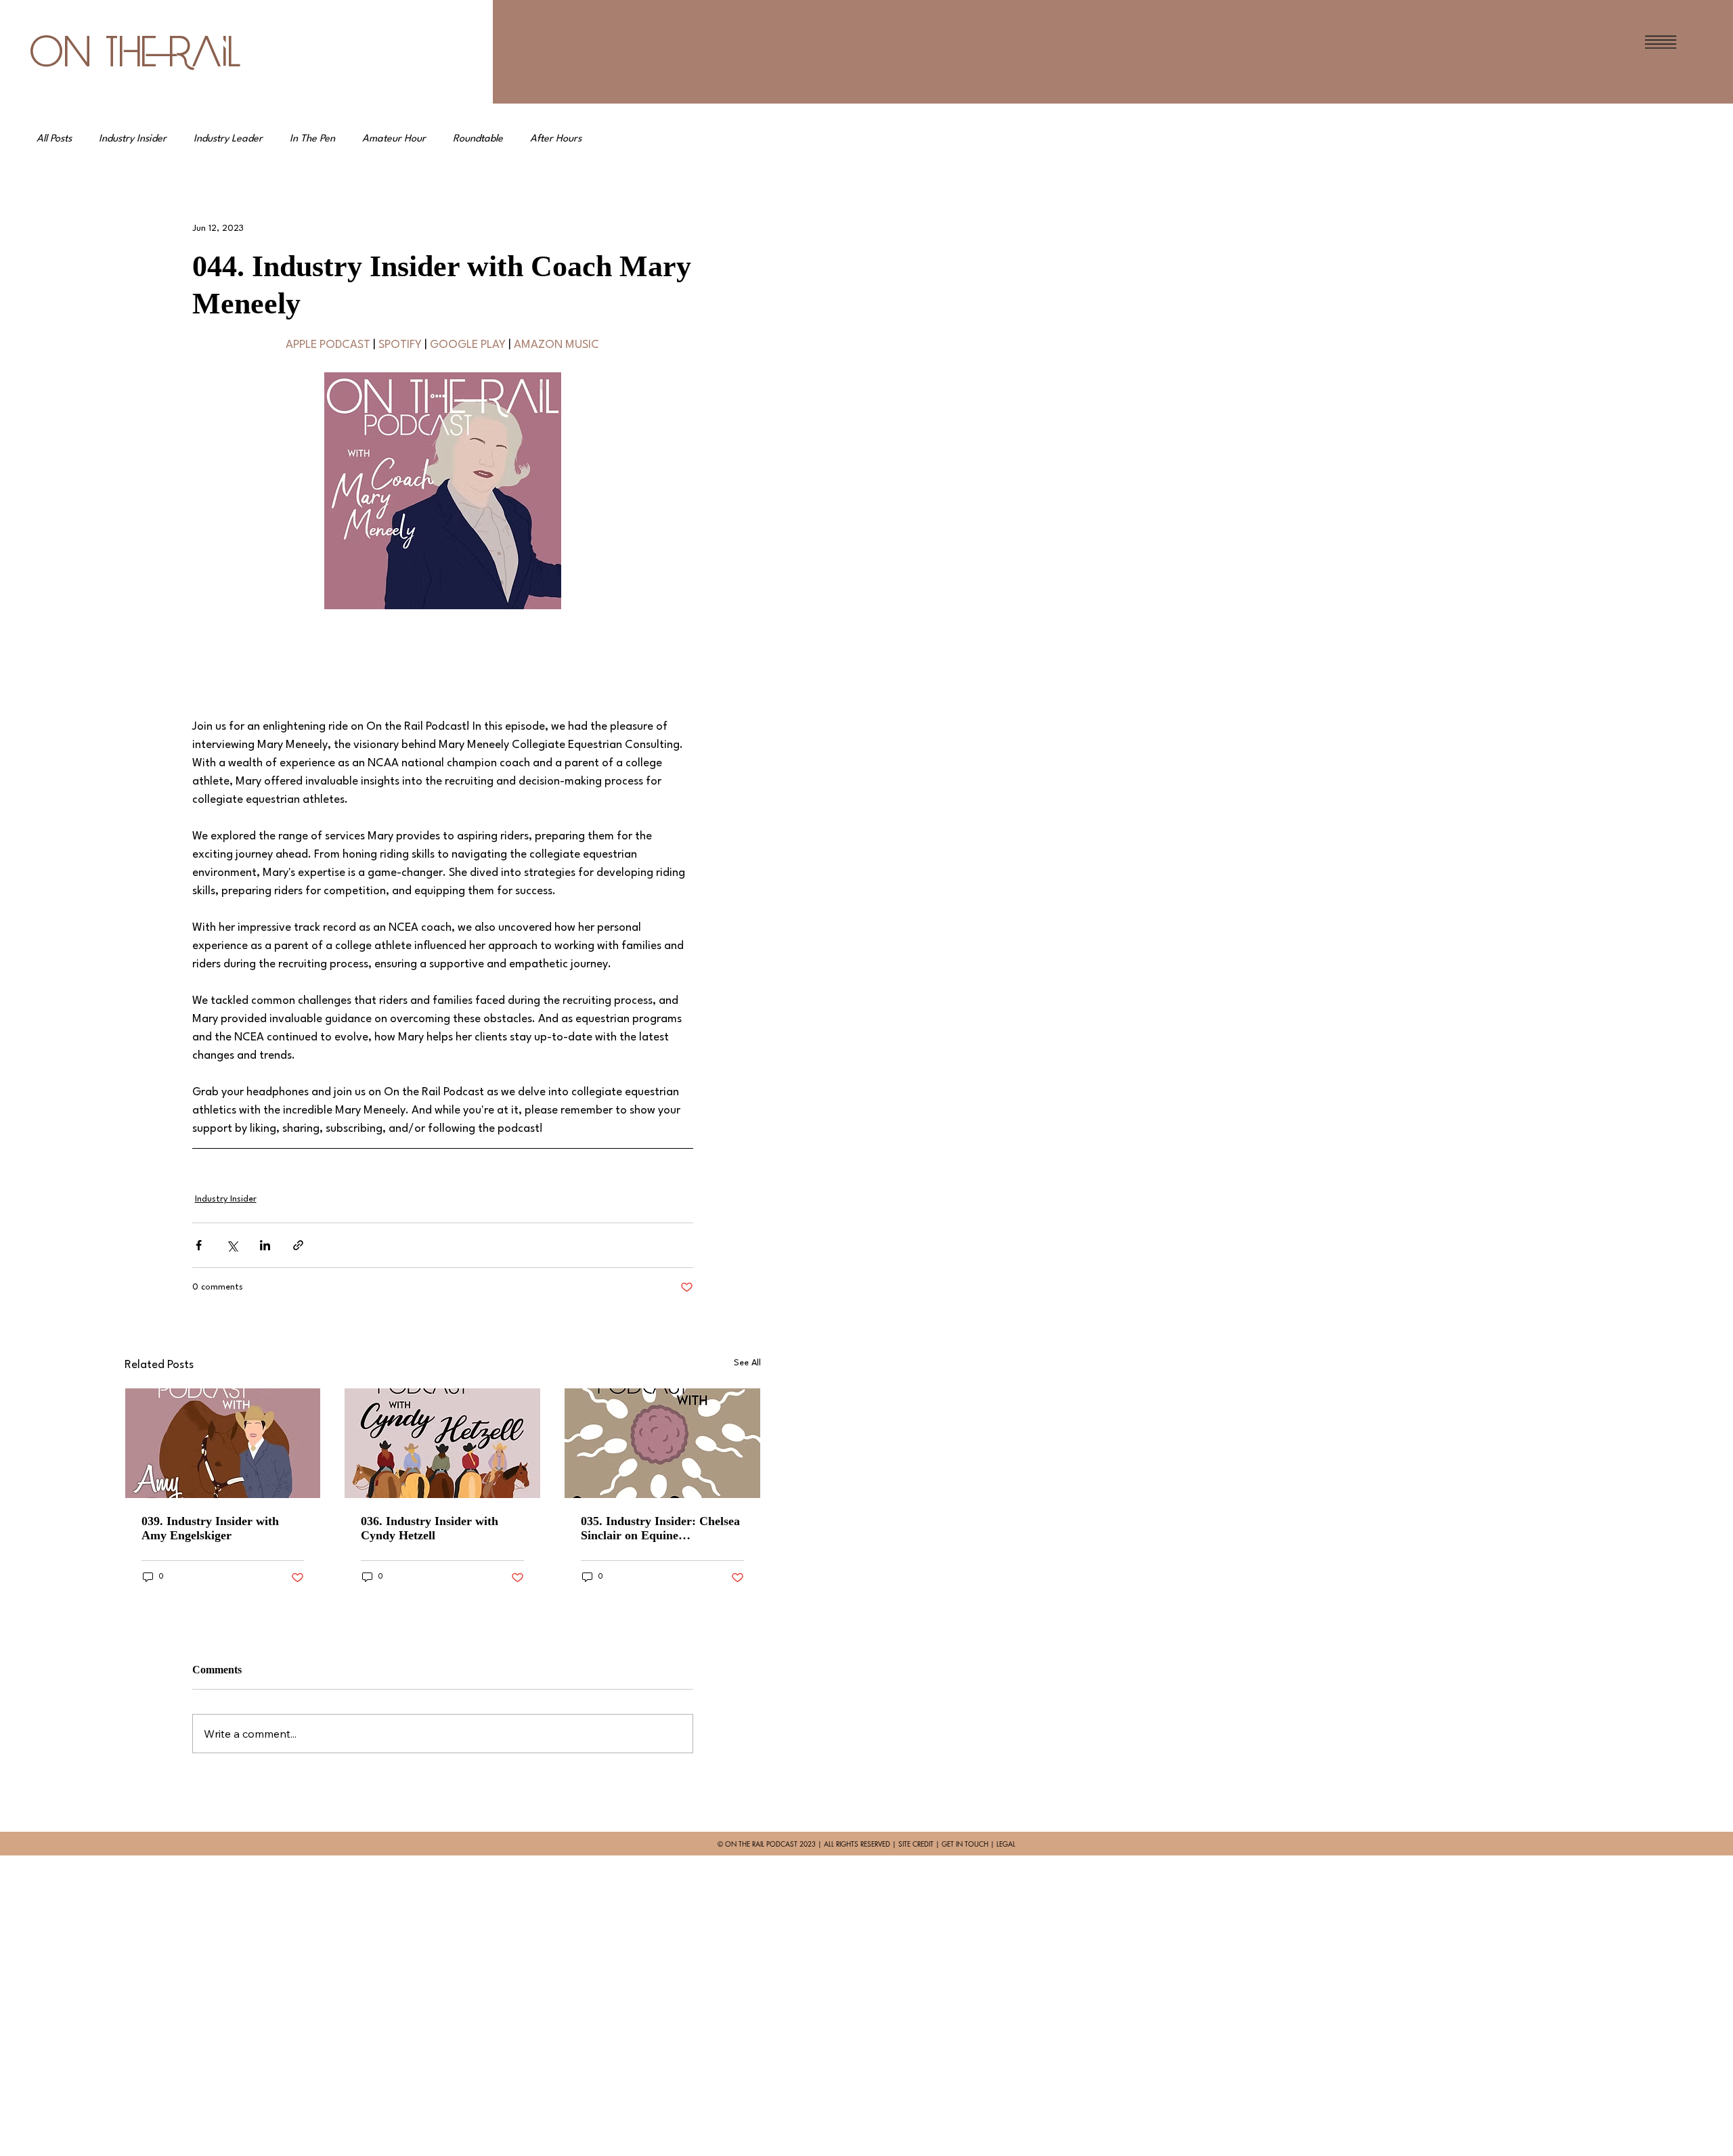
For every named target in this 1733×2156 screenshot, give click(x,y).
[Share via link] (298, 1245)
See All (747, 1363)
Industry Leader (228, 139)
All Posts (54, 139)
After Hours (556, 139)
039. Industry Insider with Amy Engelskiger (210, 1528)
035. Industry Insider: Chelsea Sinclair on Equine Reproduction (660, 1528)
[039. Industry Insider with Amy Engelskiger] (223, 1443)
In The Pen (312, 139)
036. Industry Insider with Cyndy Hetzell (430, 1528)
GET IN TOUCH (965, 1844)
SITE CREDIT (916, 1844)
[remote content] (443, 663)
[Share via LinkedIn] (265, 1245)
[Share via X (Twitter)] (232, 1245)
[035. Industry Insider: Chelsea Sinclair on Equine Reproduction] (662, 1443)
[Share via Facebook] (199, 1245)
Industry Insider (133, 139)
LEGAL (1006, 1844)
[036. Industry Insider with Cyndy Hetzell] (442, 1443)
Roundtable (478, 139)
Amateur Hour (394, 139)
